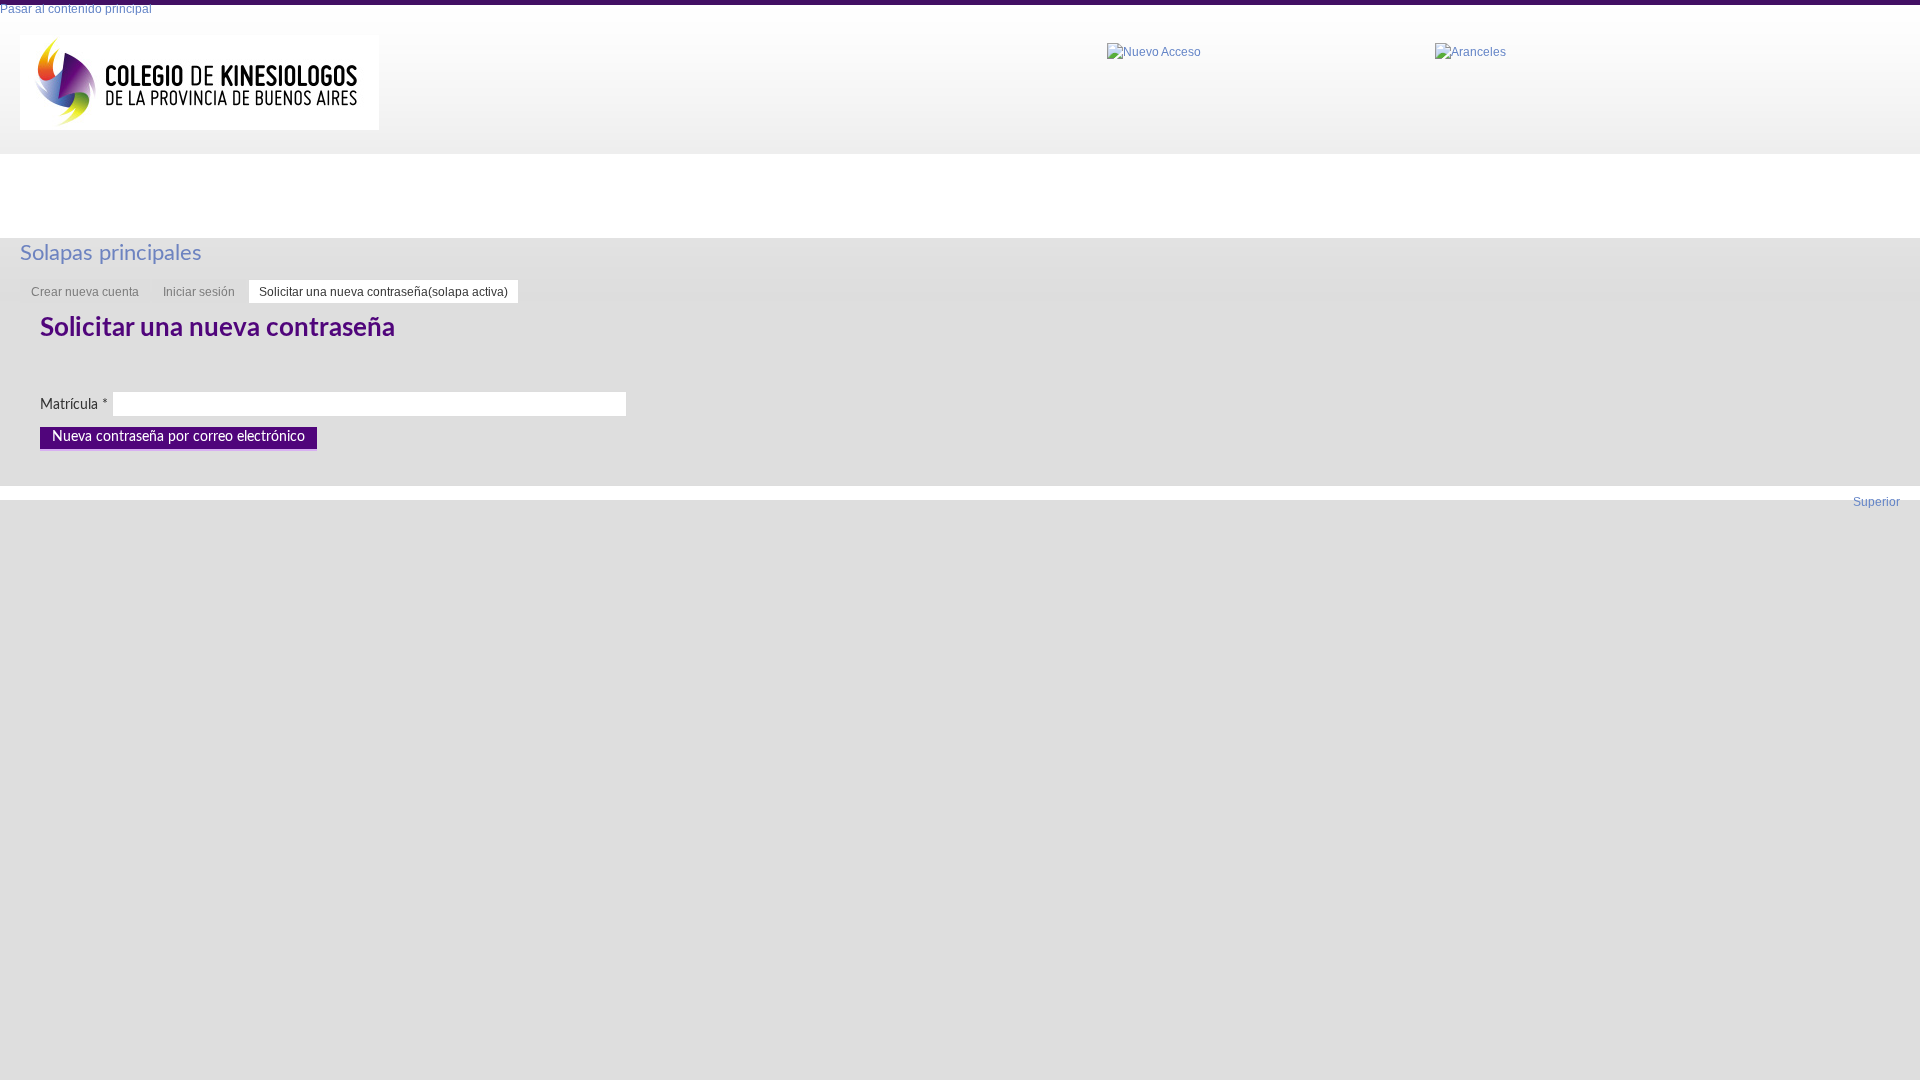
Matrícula (74, 405)
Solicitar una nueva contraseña (383, 292)
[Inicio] (199, 82)
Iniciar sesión (199, 292)
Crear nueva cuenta (85, 292)
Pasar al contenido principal (76, 9)
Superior (1876, 502)
